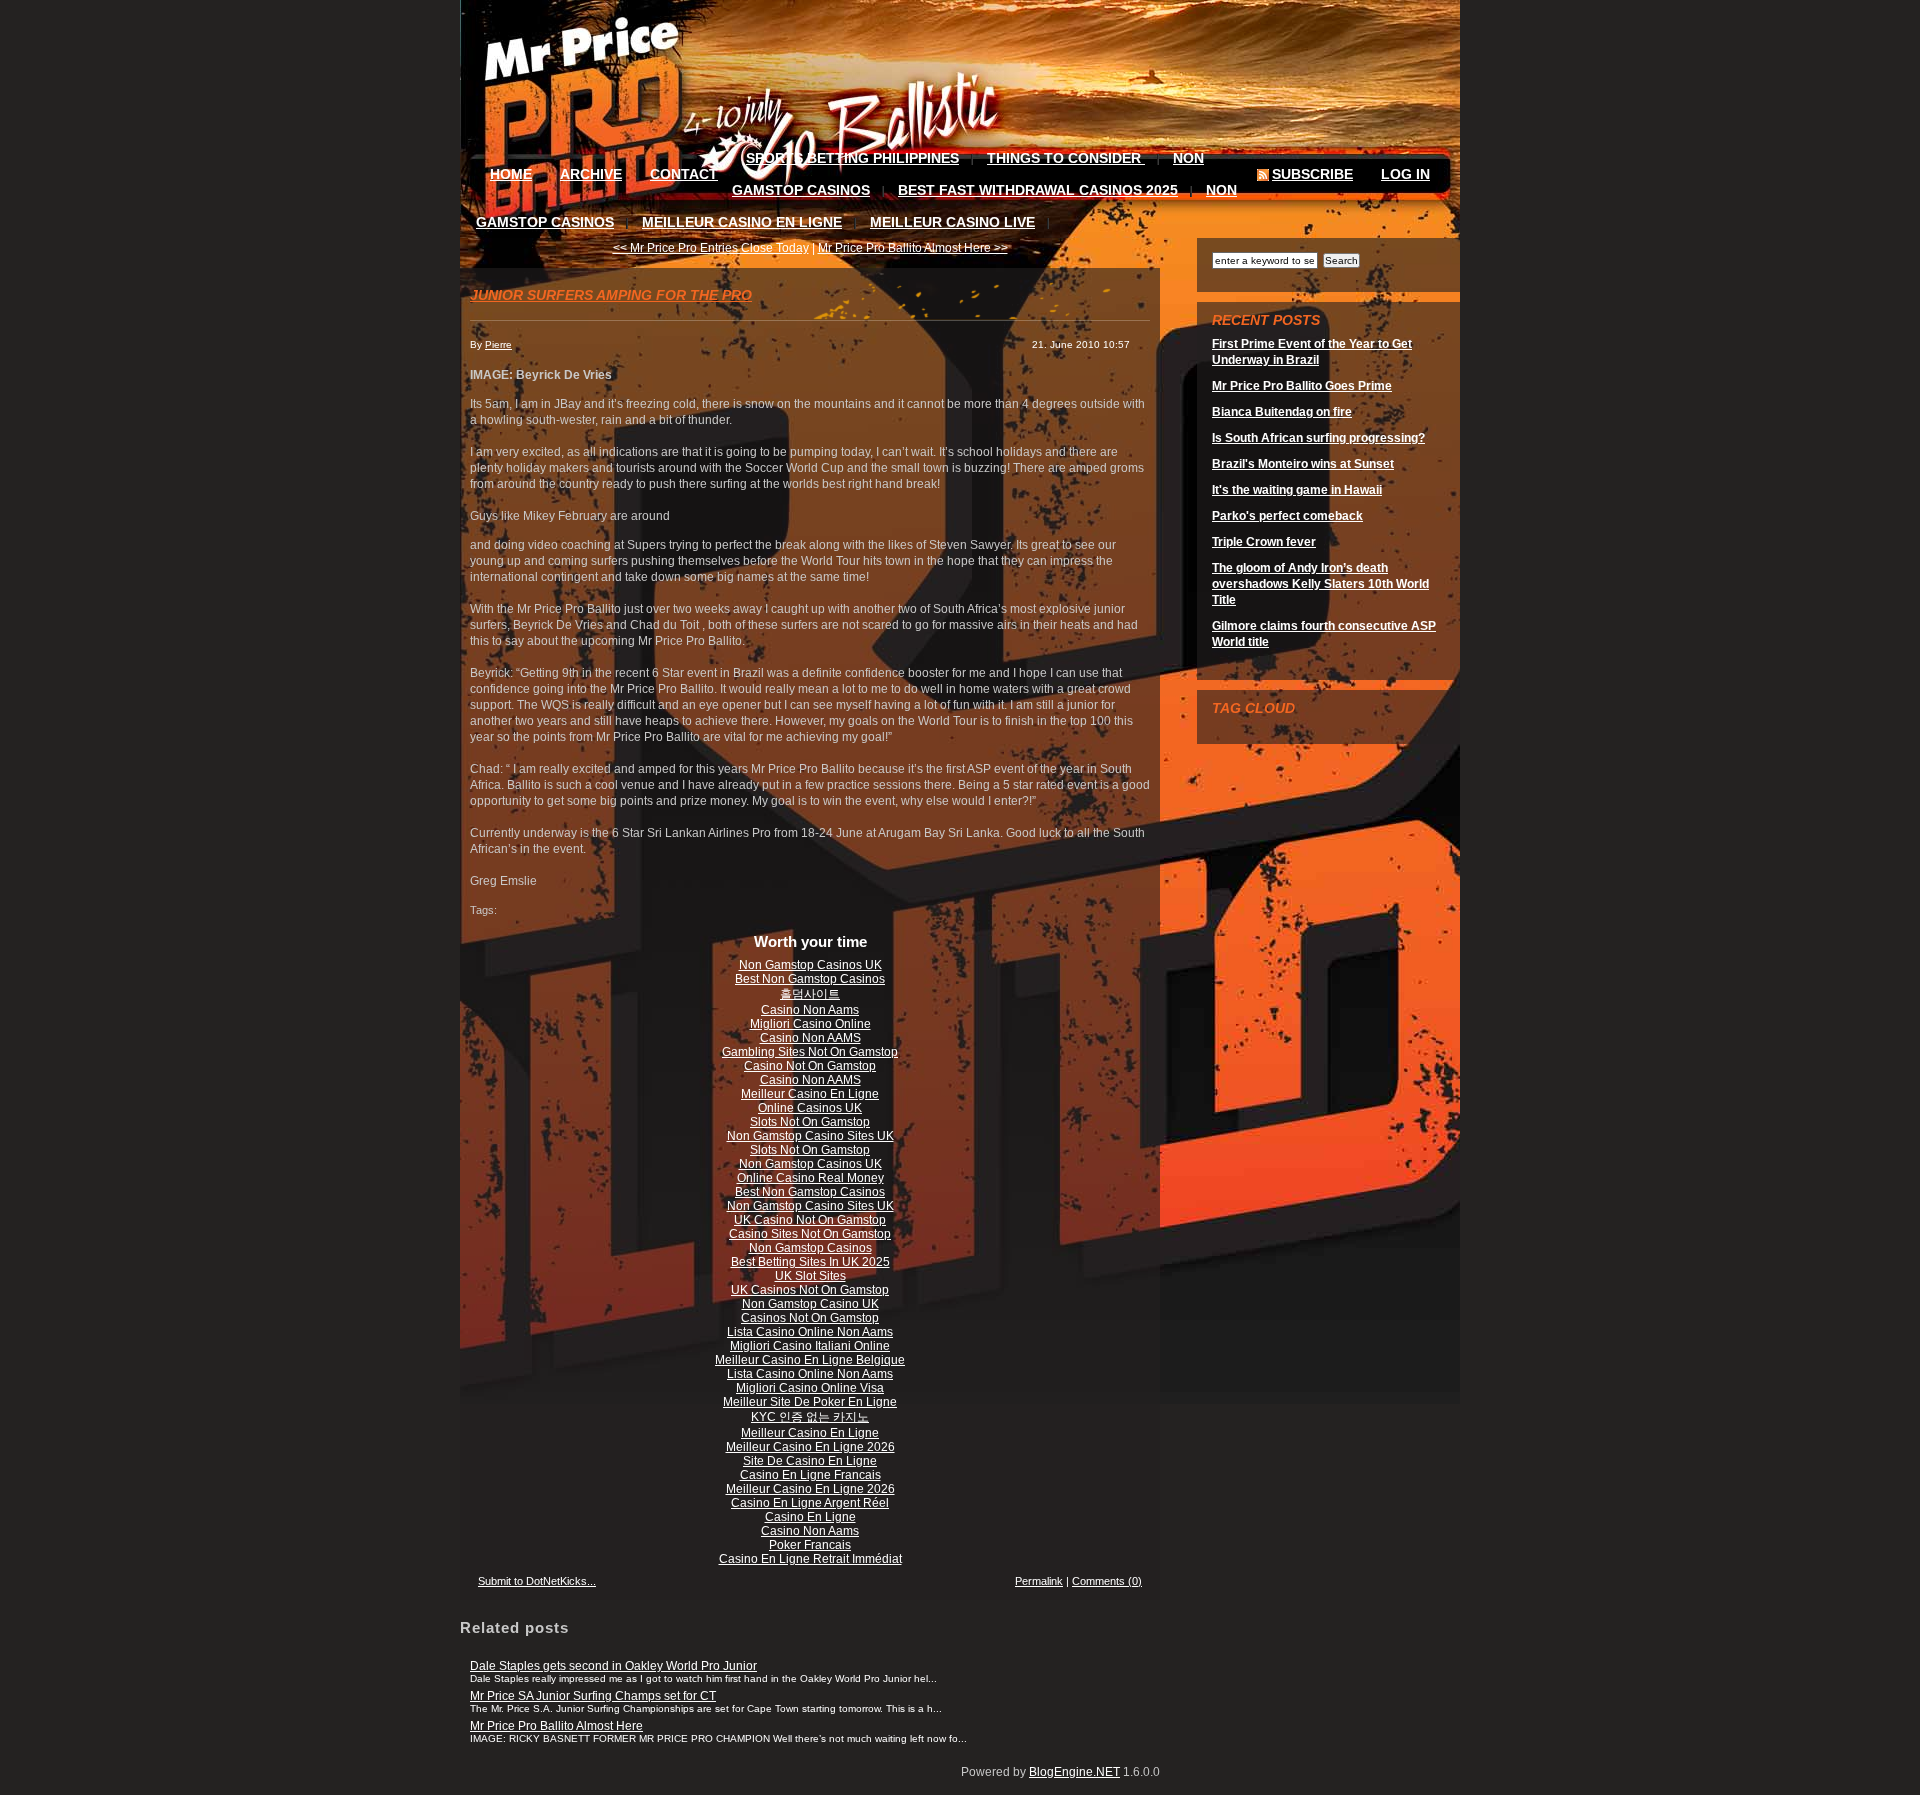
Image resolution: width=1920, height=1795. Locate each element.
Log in (1405, 174)
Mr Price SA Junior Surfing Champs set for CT (593, 1696)
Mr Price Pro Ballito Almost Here (556, 1726)
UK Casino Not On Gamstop (810, 1220)
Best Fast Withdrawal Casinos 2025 (1038, 190)
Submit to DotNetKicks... (537, 1581)
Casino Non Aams (810, 1010)
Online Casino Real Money (810, 1178)
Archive (591, 174)
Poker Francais (810, 1545)
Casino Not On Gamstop (810, 1066)
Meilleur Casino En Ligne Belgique (810, 1360)
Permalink (1039, 1581)
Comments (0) (1107, 1581)
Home (511, 174)
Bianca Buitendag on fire (1282, 412)
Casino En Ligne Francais (810, 1475)
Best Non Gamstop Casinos (810, 979)
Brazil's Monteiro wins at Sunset (1303, 464)
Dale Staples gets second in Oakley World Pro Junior (613, 1666)
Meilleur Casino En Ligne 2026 (810, 1447)
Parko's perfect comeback (1287, 516)
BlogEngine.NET (1074, 1772)
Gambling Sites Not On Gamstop (810, 1052)
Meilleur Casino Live (952, 222)
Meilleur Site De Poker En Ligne (810, 1402)
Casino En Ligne (810, 1517)
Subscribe (1312, 174)
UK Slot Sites (810, 1276)
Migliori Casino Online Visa (810, 1388)
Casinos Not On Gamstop (810, 1318)
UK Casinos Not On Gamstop (810, 1290)
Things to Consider (1066, 158)
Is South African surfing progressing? (1318, 438)
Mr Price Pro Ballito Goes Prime (1302, 386)
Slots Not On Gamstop (810, 1122)
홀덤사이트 (810, 994)
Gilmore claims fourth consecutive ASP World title (1324, 634)
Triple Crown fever (1264, 542)
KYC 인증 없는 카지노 (810, 1417)
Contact (684, 174)
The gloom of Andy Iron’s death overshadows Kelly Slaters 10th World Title (1320, 584)
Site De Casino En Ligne (810, 1461)
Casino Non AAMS (810, 1038)
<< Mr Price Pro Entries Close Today (711, 248)
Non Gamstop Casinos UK (810, 965)
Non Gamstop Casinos (810, 1248)
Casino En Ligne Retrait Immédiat (810, 1559)
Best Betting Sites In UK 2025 (810, 1262)
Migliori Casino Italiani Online (810, 1346)
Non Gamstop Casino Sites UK (810, 1136)
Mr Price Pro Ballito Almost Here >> (913, 248)
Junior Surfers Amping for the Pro (611, 295)
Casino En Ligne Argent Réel (810, 1503)
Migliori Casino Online (810, 1024)
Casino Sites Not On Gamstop (810, 1234)
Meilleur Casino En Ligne (742, 222)
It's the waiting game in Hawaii (1297, 490)
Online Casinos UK (810, 1108)
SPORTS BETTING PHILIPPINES (852, 158)
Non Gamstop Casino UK (810, 1304)
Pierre (498, 344)
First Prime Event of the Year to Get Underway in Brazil (1312, 352)
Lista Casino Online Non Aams (810, 1332)
